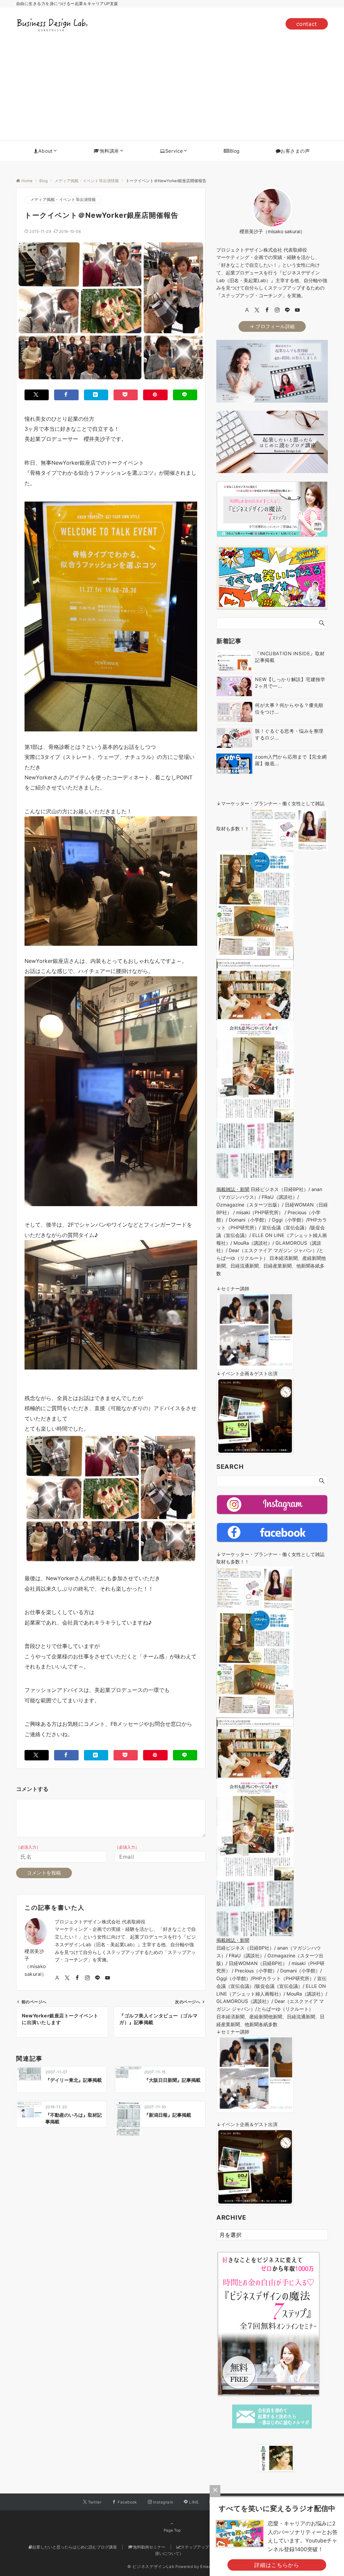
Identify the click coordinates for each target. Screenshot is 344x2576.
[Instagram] (277, 310)
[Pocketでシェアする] (126, 395)
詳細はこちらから (277, 2565)
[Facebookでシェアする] (66, 395)
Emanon (208, 2567)
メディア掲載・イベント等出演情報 (63, 200)
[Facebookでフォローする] (77, 1978)
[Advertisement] (172, 90)
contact (307, 24)
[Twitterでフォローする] (67, 1978)
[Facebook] (267, 310)
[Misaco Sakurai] (250, 2458)
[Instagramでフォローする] (87, 1978)
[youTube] (297, 310)
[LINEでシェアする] (185, 395)
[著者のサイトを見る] (57, 1978)
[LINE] (287, 310)
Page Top (172, 2530)
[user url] (247, 310)
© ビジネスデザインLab (151, 2567)
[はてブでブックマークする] (96, 395)
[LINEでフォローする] (97, 1978)
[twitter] (257, 310)
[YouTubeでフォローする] (107, 1978)
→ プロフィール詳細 (272, 326)
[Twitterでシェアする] (37, 395)
